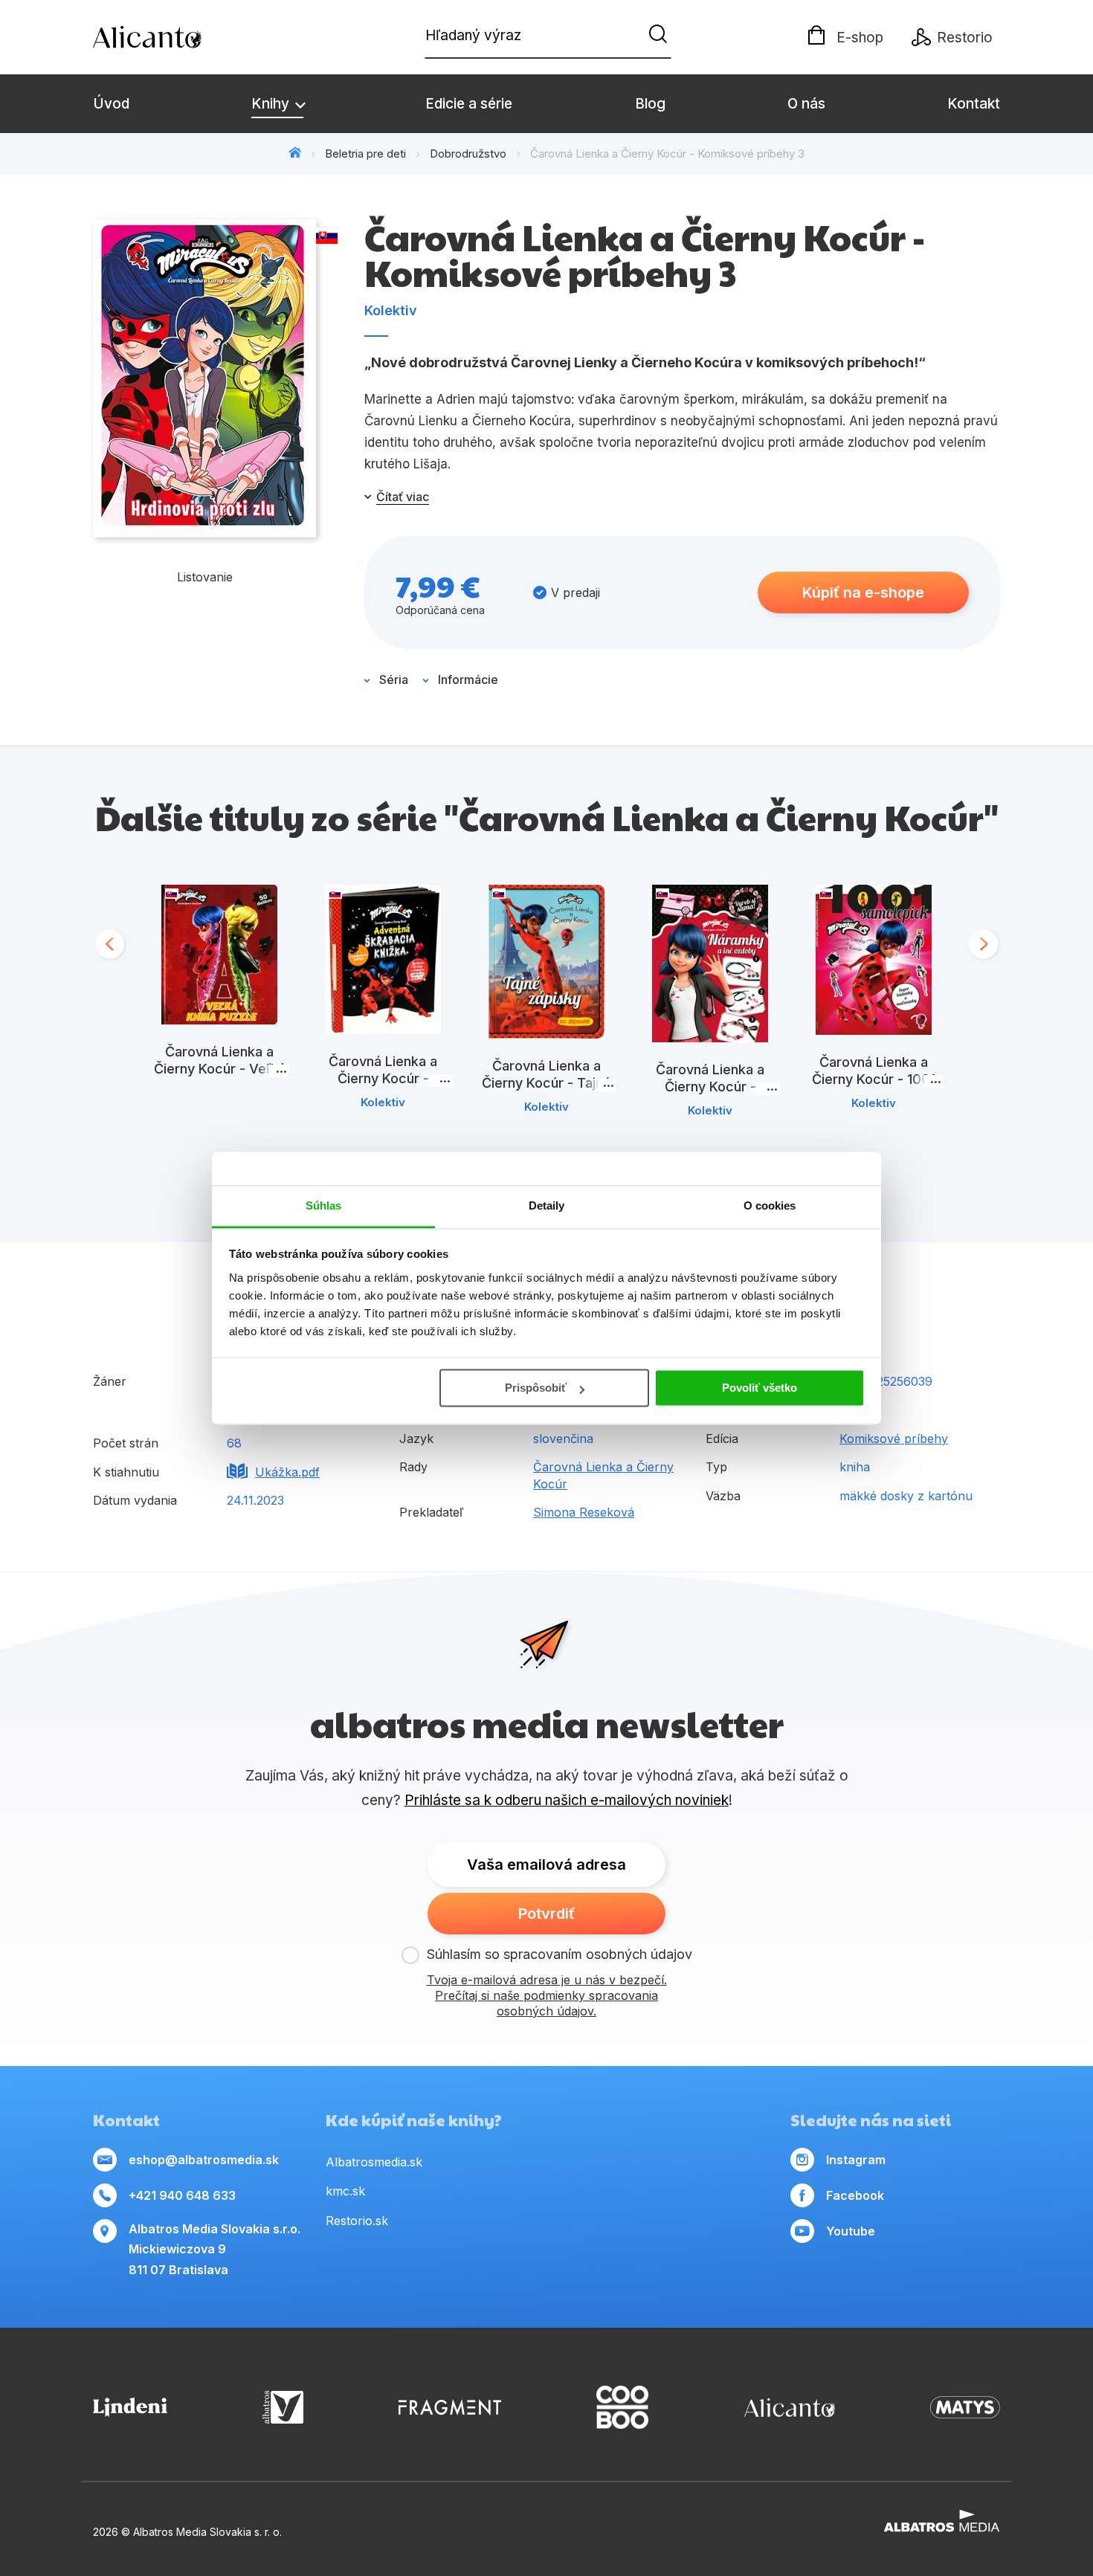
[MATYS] (965, 2408)
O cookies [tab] (770, 1205)
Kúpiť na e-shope (863, 593)
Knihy (272, 104)
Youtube (851, 2231)
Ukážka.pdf (287, 1472)
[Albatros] (283, 2408)
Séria (394, 679)
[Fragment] (450, 2408)
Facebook (855, 2195)
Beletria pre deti (365, 154)
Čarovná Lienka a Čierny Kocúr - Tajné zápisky (546, 1083)
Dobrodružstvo (468, 154)
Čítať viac (403, 497)
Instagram (856, 2160)
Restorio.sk (357, 2221)
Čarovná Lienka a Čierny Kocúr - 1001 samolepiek (874, 1079)
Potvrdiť (546, 1914)
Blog (650, 104)
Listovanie (205, 577)
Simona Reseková (584, 1512)
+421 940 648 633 (182, 2195)
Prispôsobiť (536, 1388)
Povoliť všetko (760, 1388)
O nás (806, 104)
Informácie (468, 679)
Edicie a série (469, 104)
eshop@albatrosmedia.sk (204, 2160)
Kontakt (974, 104)
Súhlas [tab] (324, 1205)
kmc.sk (345, 2191)
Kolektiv (391, 310)
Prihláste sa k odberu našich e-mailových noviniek (567, 1800)
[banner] (178, 37)
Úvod (111, 104)
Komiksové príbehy (894, 1439)
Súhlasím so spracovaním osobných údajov (560, 1954)
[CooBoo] (622, 2408)
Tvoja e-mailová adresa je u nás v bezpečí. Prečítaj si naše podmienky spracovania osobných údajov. (547, 1995)
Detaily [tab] (547, 1205)
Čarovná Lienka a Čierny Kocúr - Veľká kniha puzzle (220, 1069)
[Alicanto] (790, 2408)
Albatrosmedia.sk (374, 2162)
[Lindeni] (130, 2408)
